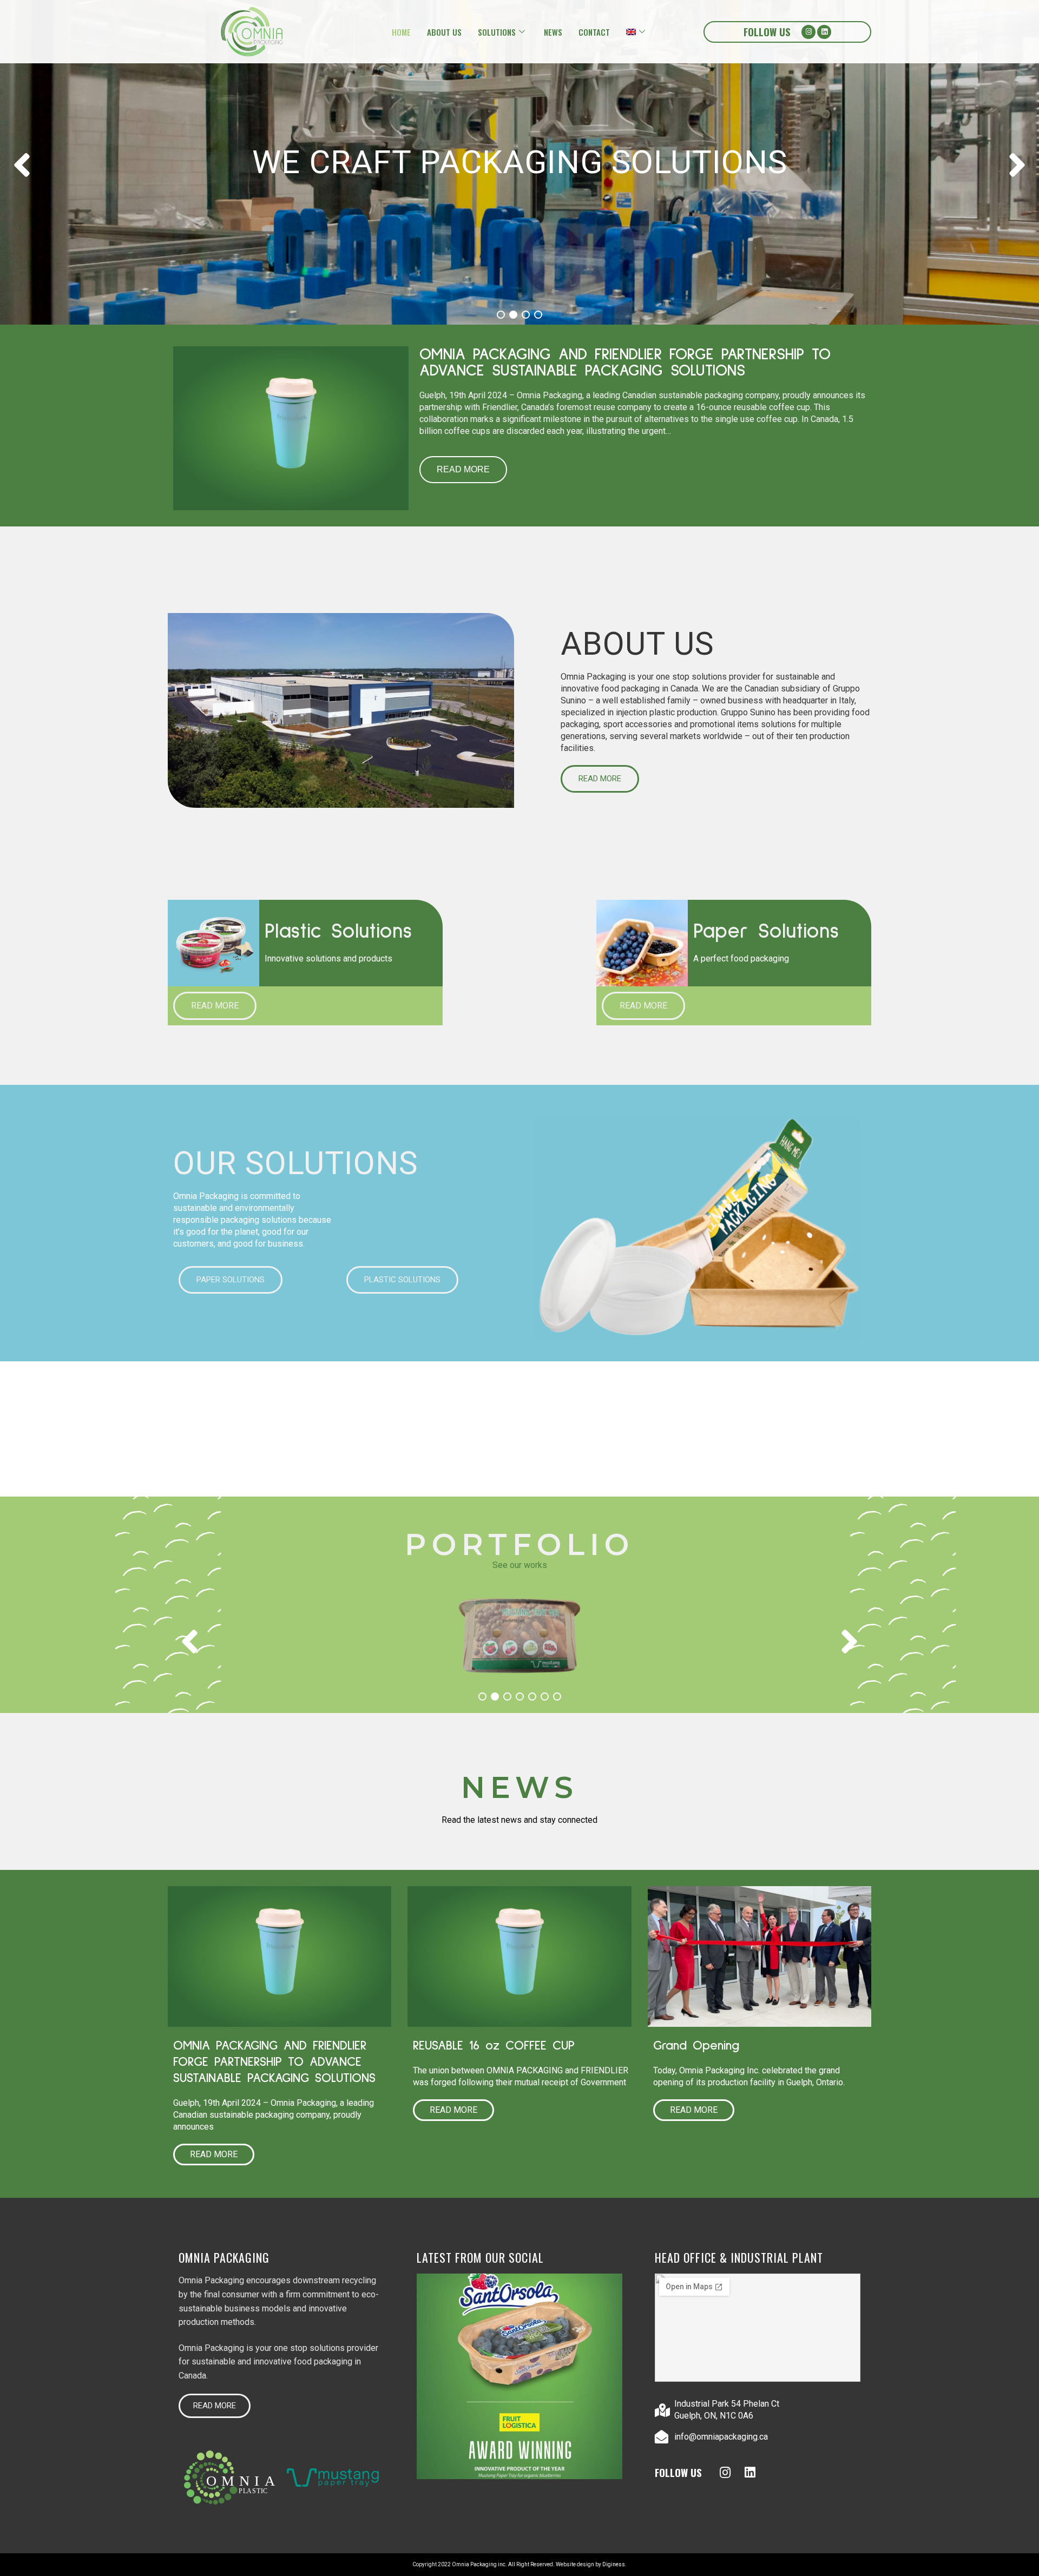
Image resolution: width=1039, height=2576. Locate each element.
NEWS (553, 32)
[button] (600, 779)
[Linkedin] (824, 32)
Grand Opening (696, 2046)
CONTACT (594, 32)
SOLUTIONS (497, 32)
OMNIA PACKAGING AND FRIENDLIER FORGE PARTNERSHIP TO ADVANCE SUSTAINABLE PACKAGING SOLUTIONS (625, 363)
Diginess (614, 2564)
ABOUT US (444, 32)
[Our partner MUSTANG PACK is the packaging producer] (519, 2376)
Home (401, 32)
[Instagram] (808, 32)
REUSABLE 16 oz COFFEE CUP (497, 2046)
